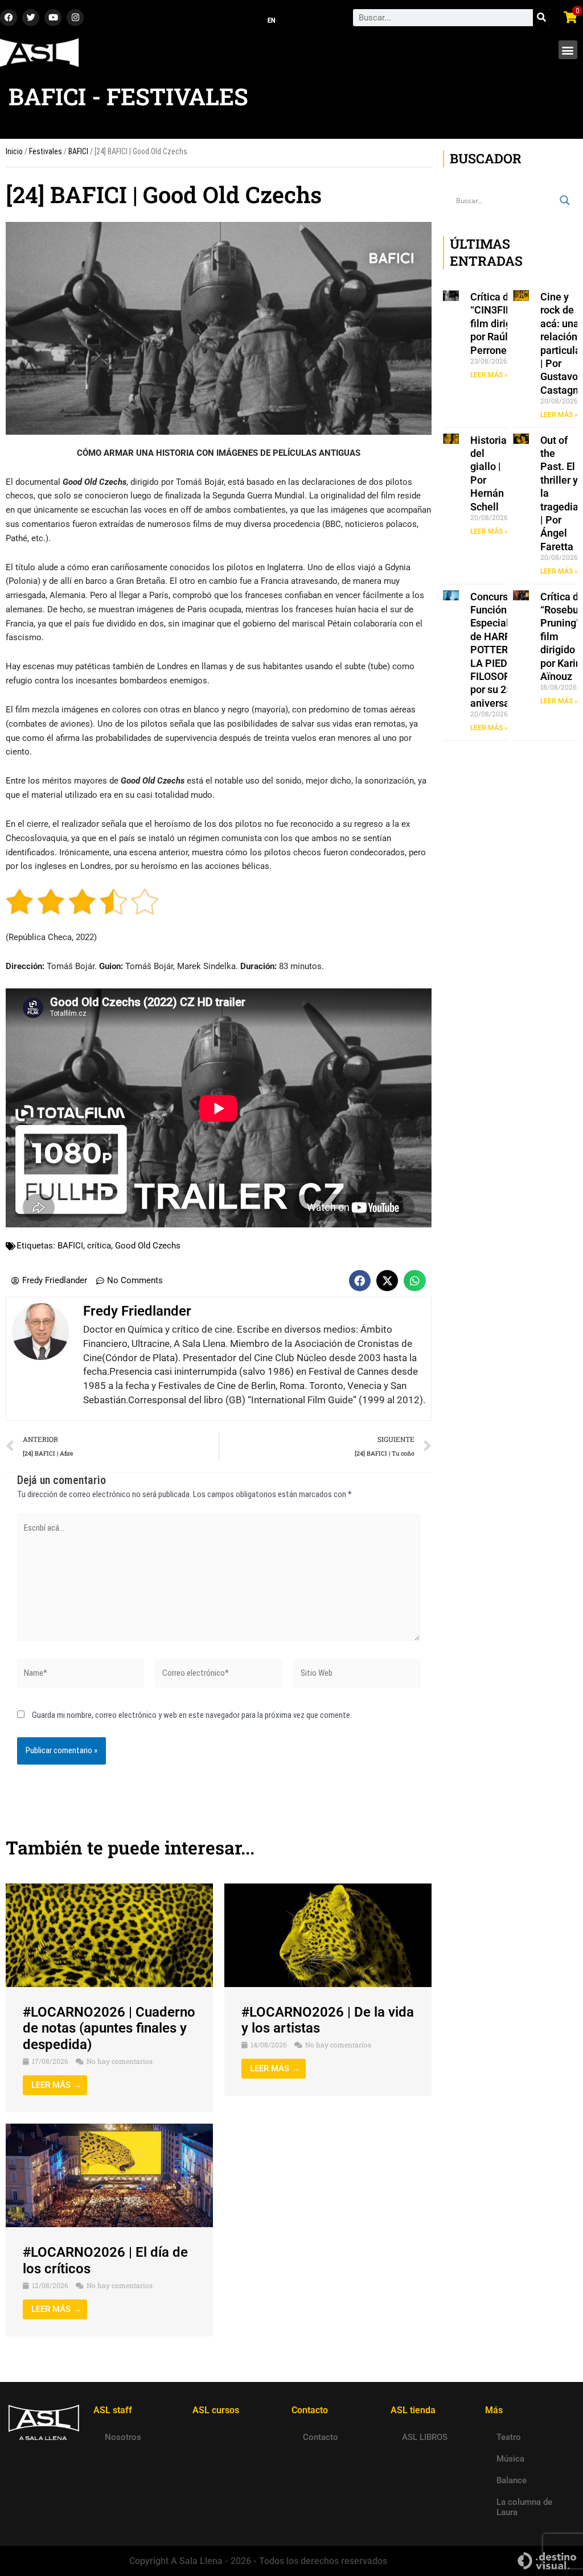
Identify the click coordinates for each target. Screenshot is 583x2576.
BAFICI (78, 151)
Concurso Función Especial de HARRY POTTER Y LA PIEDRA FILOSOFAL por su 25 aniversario (496, 650)
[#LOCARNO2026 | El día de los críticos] (109, 2175)
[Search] (541, 18)
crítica (99, 1246)
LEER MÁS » (489, 375)
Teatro (509, 2437)
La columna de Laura (524, 2507)
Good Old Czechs (148, 1246)
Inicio (14, 151)
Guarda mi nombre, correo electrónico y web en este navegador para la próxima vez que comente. (192, 1715)
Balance (512, 2480)
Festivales (46, 151)
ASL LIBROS (425, 2437)
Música (510, 2459)
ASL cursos (216, 2410)
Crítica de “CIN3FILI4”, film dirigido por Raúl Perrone (498, 323)
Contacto (321, 2437)
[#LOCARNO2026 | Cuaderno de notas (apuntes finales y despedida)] (109, 1934)
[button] (568, 50)
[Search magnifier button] (565, 200)
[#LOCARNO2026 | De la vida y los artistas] (328, 1934)
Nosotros (123, 2437)
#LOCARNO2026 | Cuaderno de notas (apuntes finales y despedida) (109, 2029)
